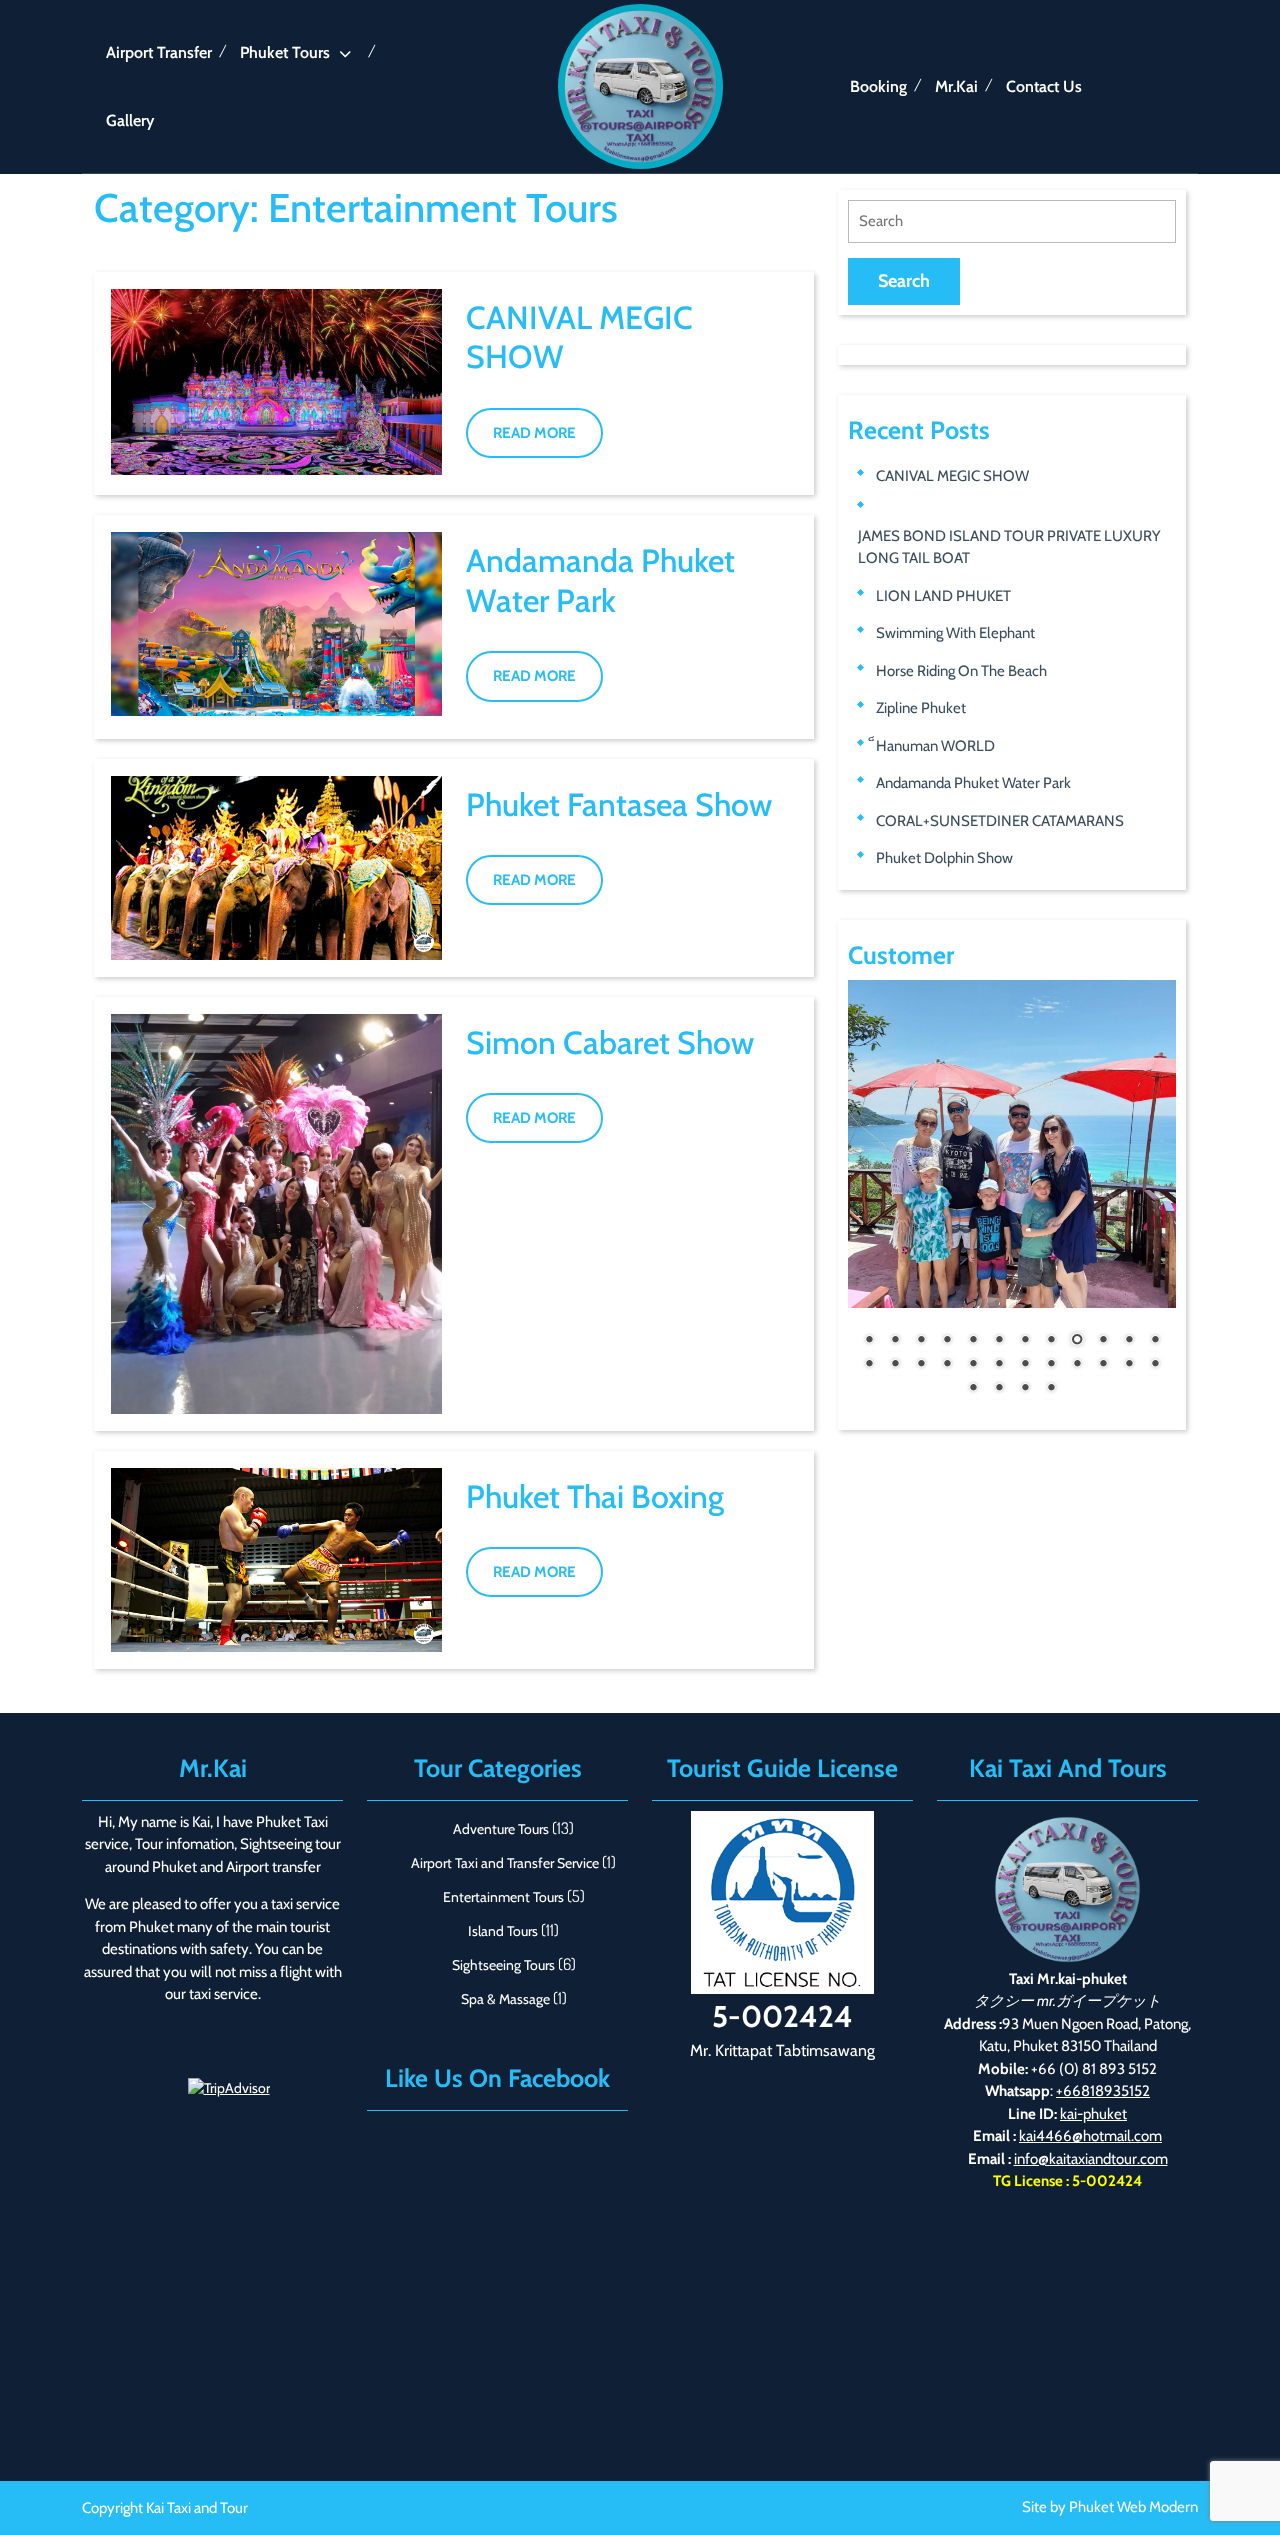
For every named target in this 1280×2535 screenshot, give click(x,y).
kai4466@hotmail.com (1090, 2136)
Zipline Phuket (921, 708)
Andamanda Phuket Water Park (600, 580)
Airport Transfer (159, 52)
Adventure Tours (501, 1829)
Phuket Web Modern (1133, 2507)
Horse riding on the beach (961, 671)
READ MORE (548, 441)
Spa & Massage (505, 1999)
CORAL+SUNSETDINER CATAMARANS (1000, 821)
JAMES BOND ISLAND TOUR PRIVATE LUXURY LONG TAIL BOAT (1009, 547)
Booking (878, 86)
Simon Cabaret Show (610, 1042)
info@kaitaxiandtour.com (1091, 2159)
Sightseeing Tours (503, 1965)
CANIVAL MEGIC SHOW (952, 476)
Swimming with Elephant (955, 633)
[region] (1012, 1200)
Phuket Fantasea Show (619, 804)
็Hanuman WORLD (935, 746)
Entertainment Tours (503, 1897)
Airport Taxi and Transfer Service (505, 1863)
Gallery (130, 120)
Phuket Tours (285, 52)
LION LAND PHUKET (943, 596)
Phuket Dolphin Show (944, 858)
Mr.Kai (956, 86)
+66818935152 (1103, 2091)
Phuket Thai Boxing (595, 1496)
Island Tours (503, 1931)
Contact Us (1044, 86)
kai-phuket (1093, 2114)
